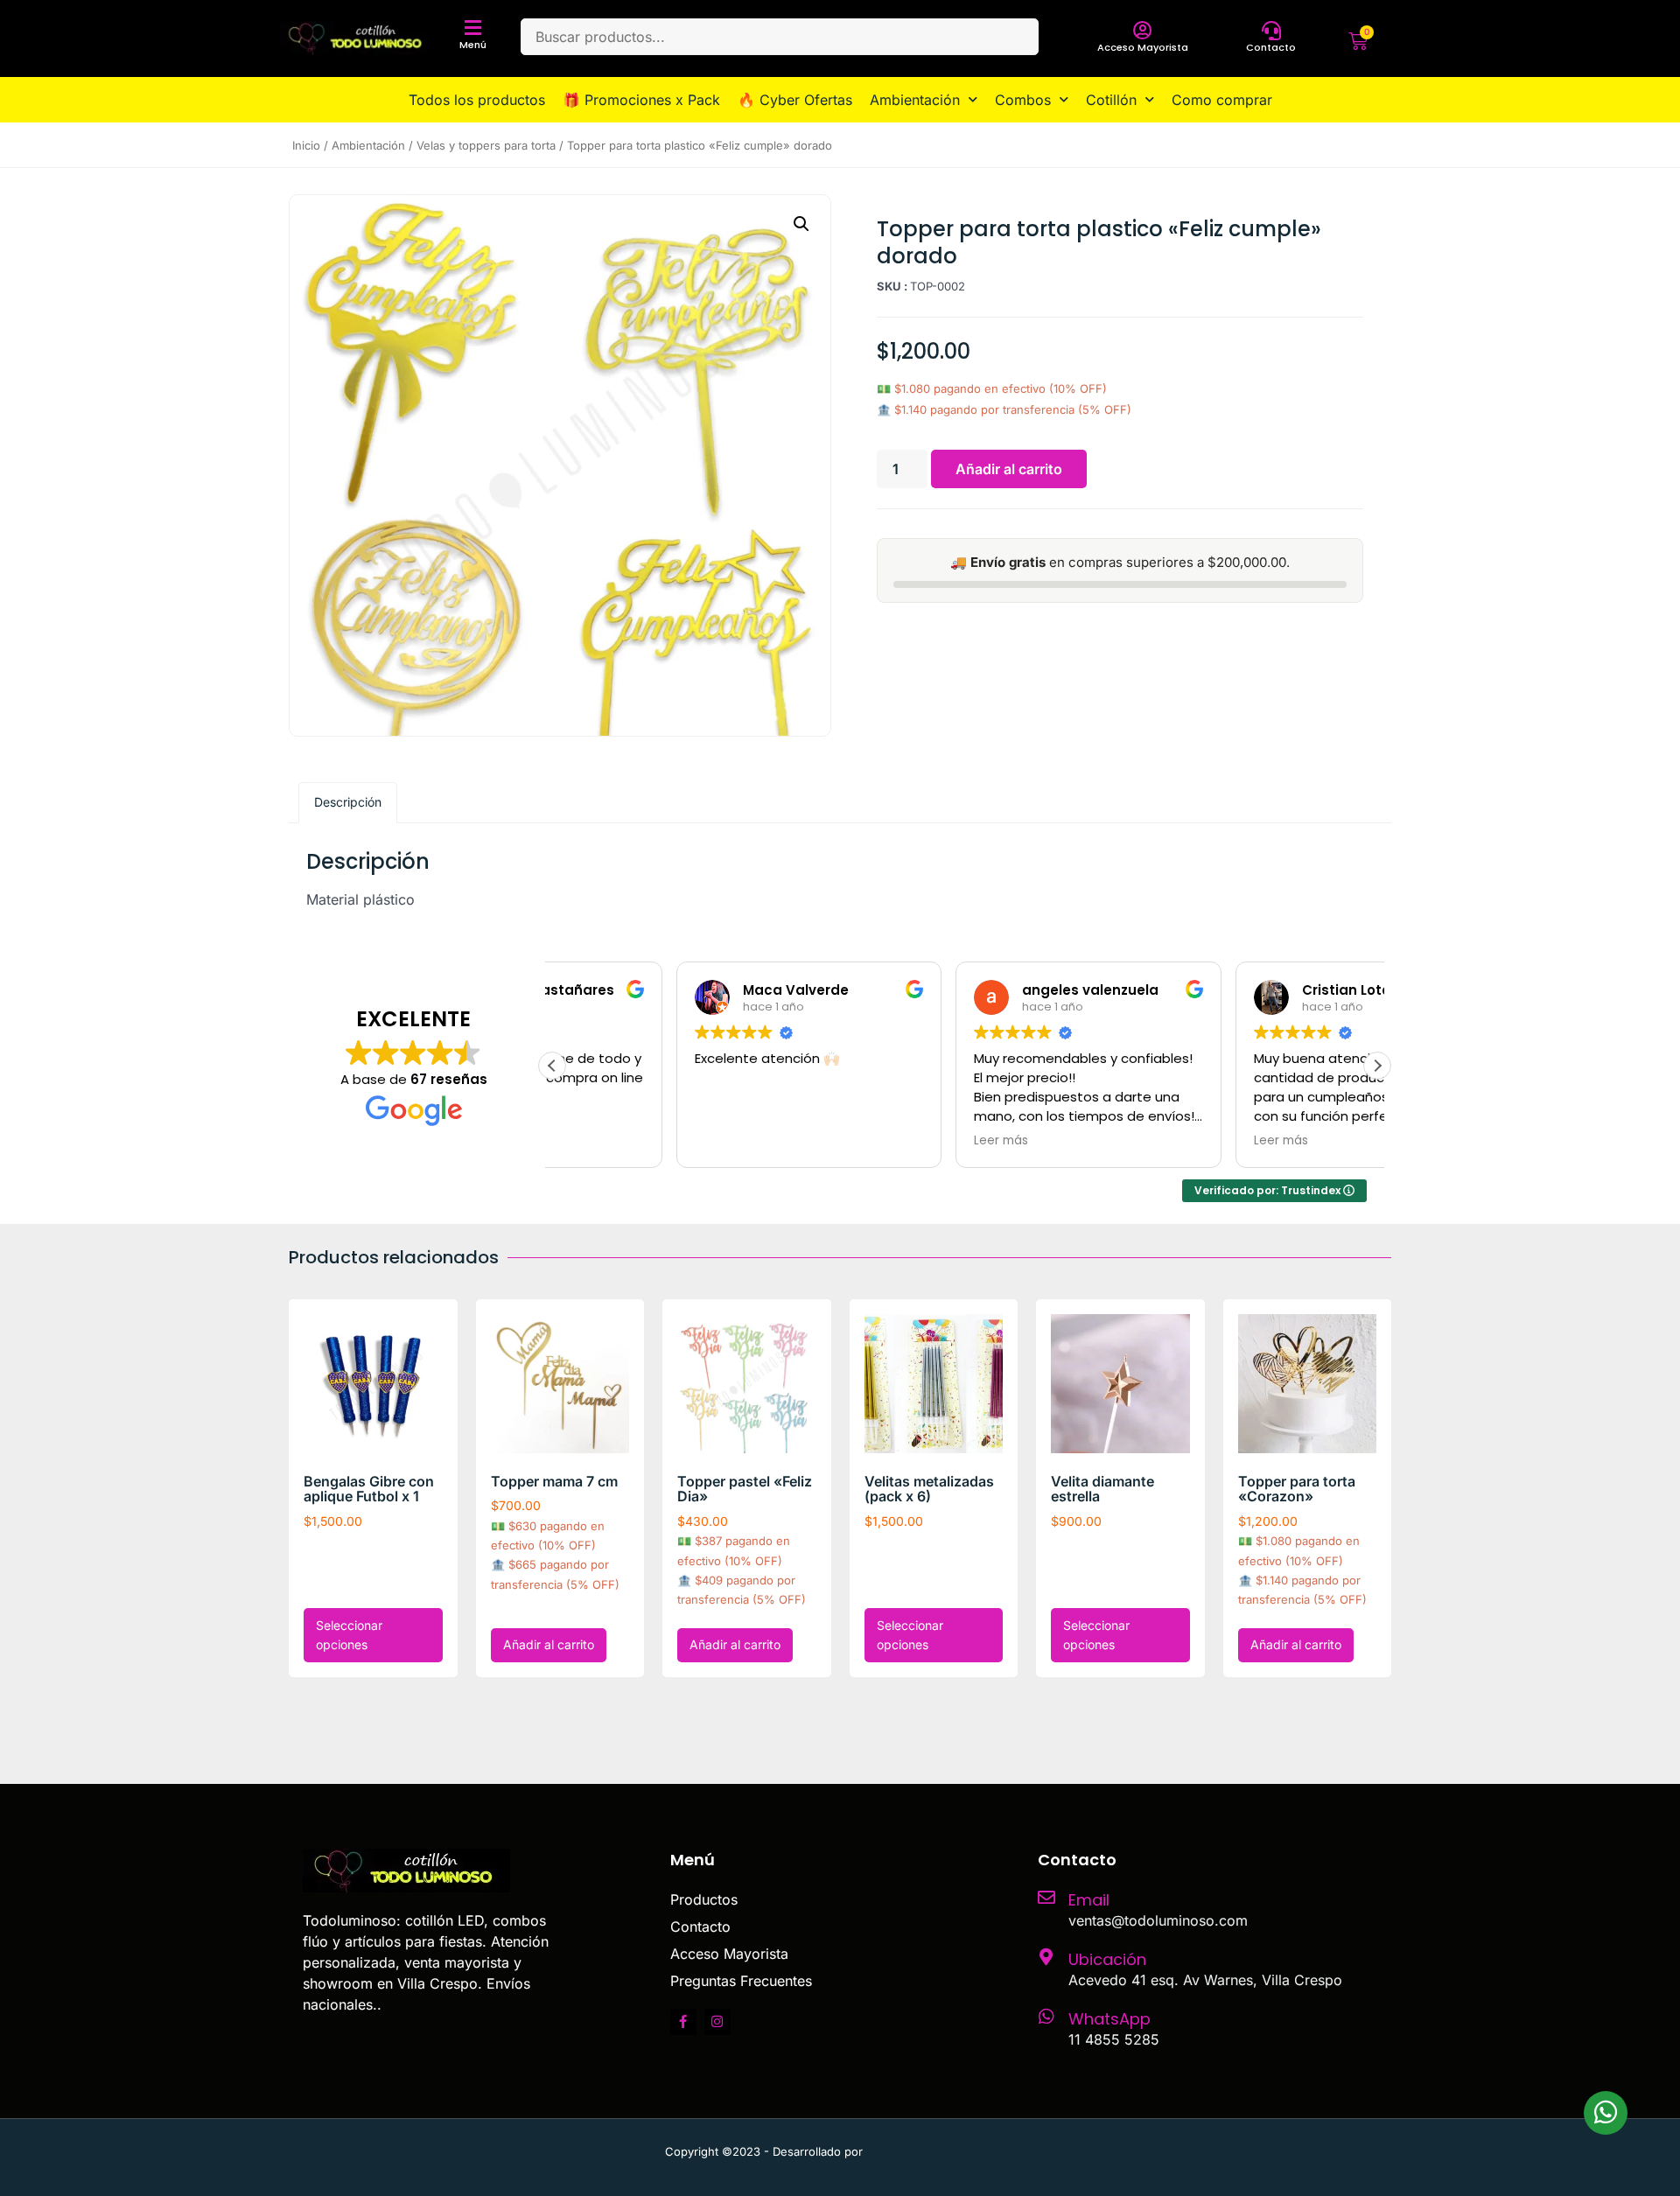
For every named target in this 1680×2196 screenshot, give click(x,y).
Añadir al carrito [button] (549, 1644)
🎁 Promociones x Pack (641, 100)
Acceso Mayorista (1143, 47)
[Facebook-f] (683, 2022)
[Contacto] (1271, 31)
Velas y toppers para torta (486, 145)
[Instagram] (717, 2022)
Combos (1023, 100)
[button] (801, 224)
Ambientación (915, 100)
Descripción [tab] (348, 802)
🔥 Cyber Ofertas (795, 100)
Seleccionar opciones (349, 1635)
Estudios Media (941, 2151)
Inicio (306, 145)
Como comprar (1222, 100)
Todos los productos (477, 100)
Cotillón (1111, 100)
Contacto (1271, 47)
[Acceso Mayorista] (1143, 31)
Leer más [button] (878, 1141)
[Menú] (473, 28)
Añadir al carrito (1009, 469)
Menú (473, 45)
